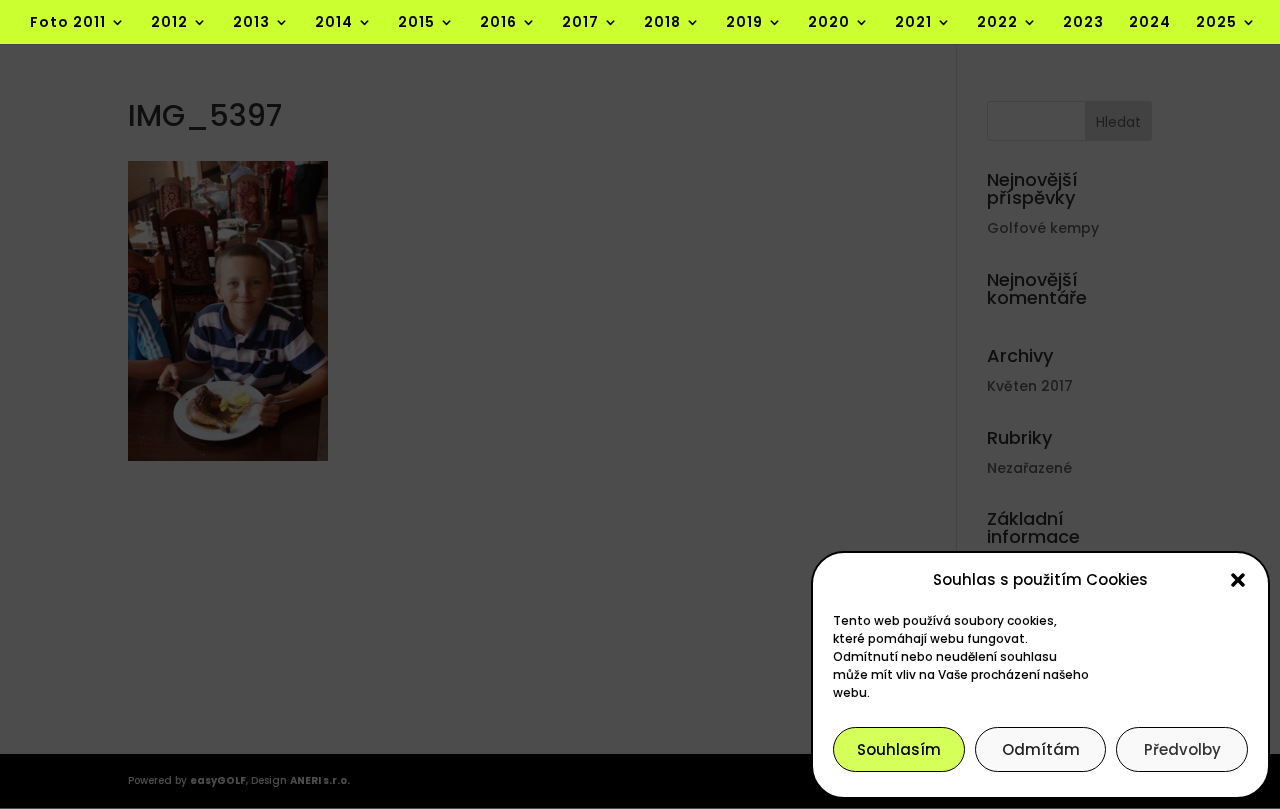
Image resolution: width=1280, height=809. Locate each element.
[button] (1238, 580)
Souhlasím (899, 749)
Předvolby (1182, 749)
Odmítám (1041, 749)
